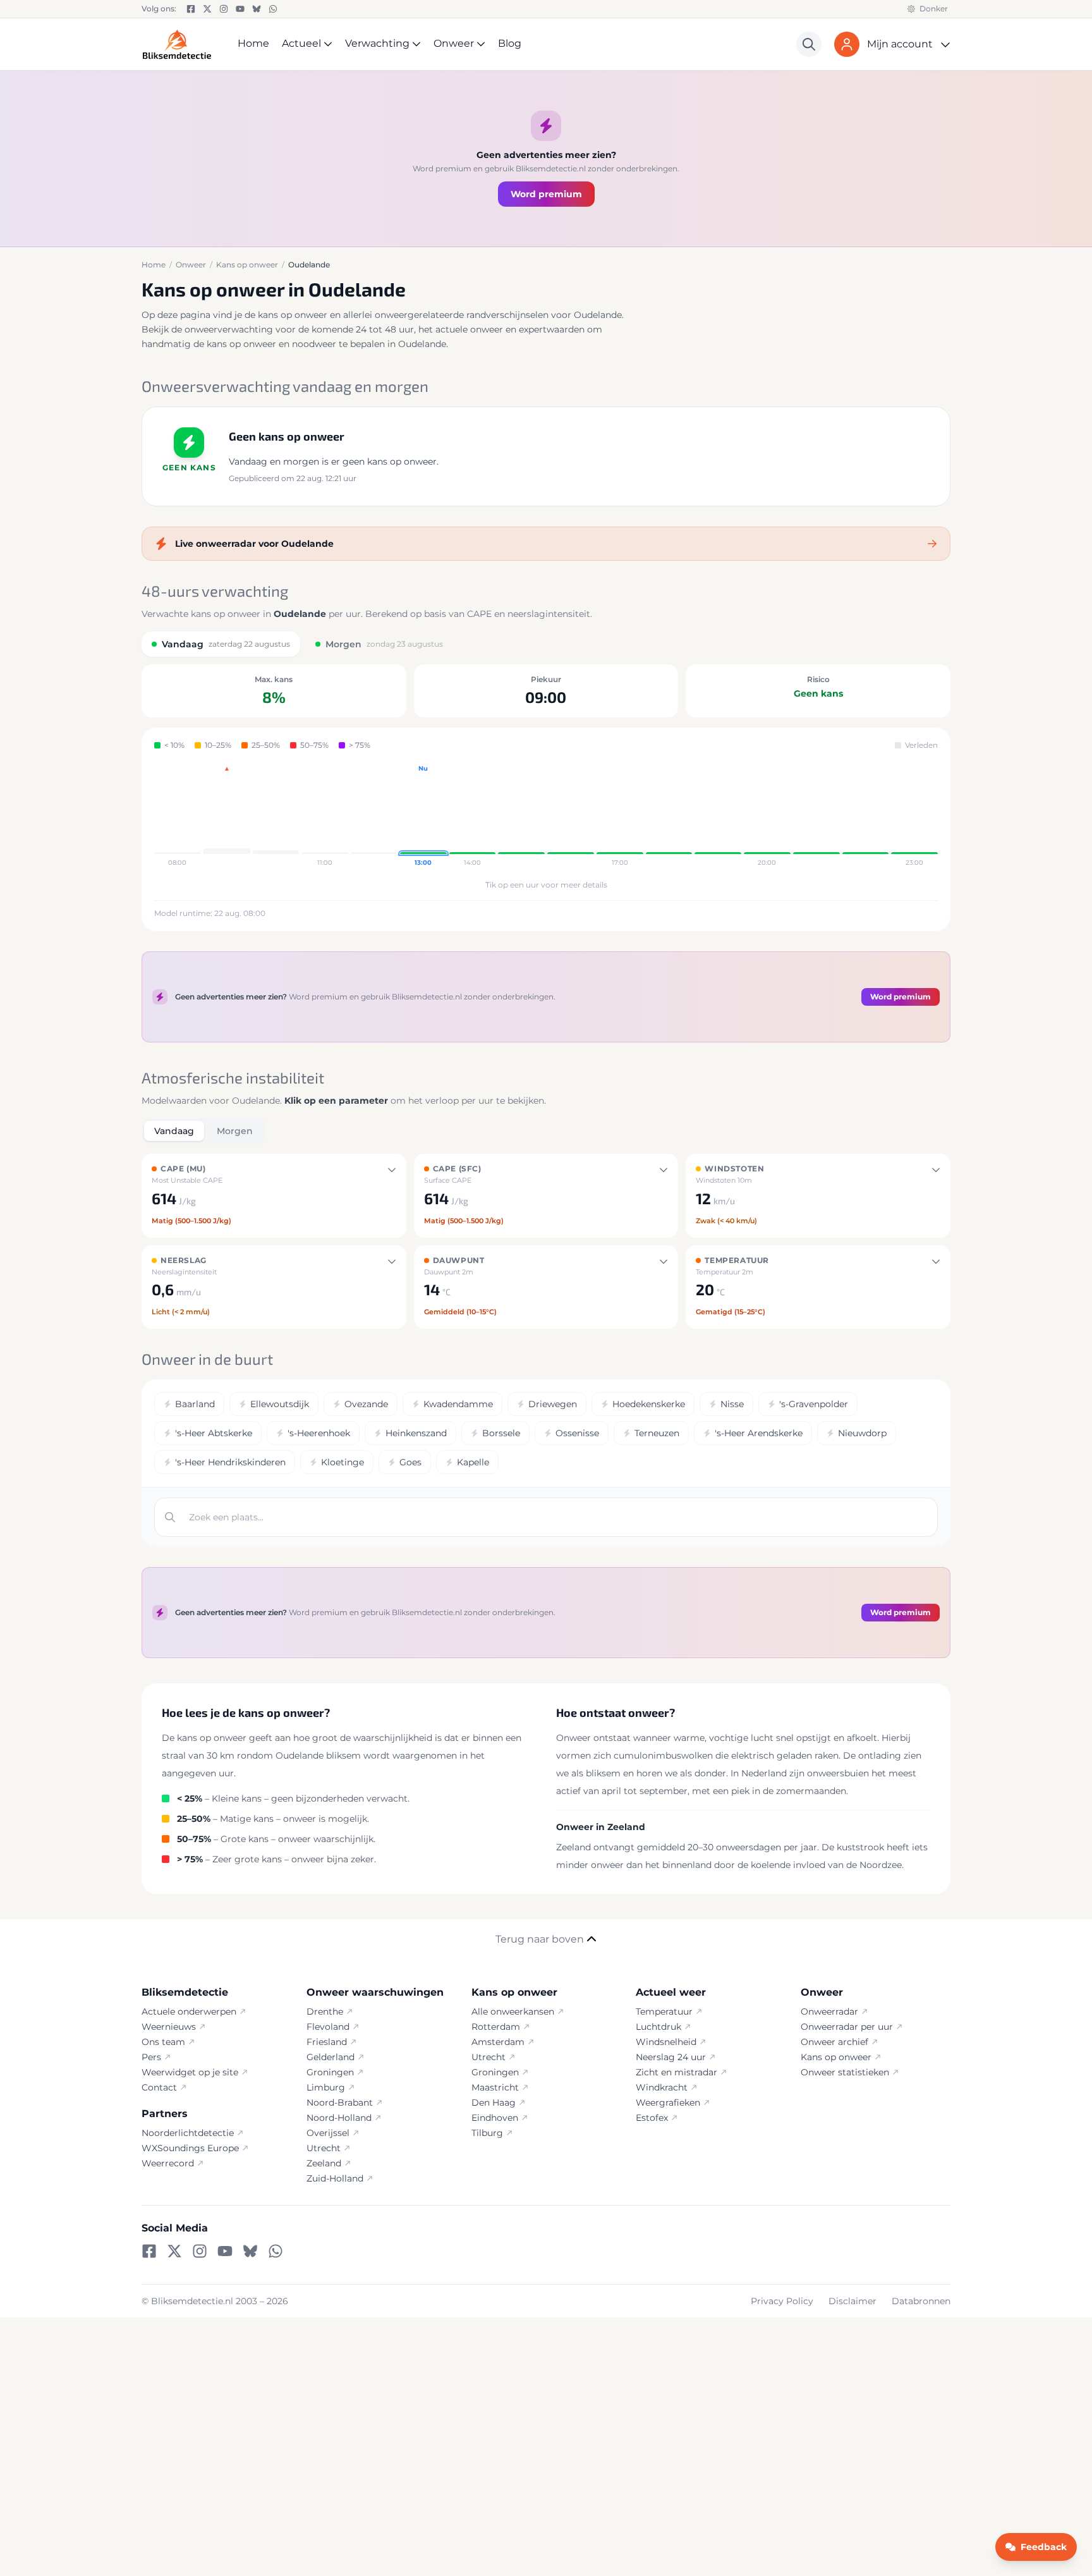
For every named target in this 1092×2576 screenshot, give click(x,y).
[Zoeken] (809, 44)
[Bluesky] (257, 9)
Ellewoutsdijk (280, 1404)
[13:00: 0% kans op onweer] (423, 816)
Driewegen (553, 1404)
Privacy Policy (782, 2301)
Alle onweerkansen (513, 2011)
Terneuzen (657, 1433)
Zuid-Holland (335, 2178)
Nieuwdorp (862, 1433)
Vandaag (174, 1131)
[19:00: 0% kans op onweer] (718, 816)
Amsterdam (498, 2042)
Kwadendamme (458, 1404)
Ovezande (366, 1404)
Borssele (501, 1433)
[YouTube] (240, 9)
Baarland (195, 1404)
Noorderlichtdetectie (188, 2133)
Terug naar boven (540, 1939)
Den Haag (494, 2103)
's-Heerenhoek (319, 1433)
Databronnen (921, 2301)
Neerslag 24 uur (671, 2057)
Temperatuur (664, 2011)
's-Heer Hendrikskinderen (230, 1462)
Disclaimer (852, 2301)
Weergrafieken (668, 2103)
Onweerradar (829, 2011)
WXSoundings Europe (190, 2148)
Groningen (330, 2072)
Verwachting (377, 43)
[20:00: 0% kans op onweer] (767, 816)
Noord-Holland (339, 2118)
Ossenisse (577, 1433)
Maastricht (495, 2087)
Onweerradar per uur (847, 2027)
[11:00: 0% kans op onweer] (325, 816)
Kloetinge (343, 1462)
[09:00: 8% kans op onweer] (227, 816)
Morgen (235, 1131)
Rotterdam (496, 2027)
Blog (510, 43)
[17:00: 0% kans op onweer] (620, 816)
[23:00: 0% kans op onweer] (914, 816)
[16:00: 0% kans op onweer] (571, 816)
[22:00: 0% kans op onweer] (866, 816)
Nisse (732, 1404)
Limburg (326, 2087)
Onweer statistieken (845, 2072)
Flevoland (328, 2027)
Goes (410, 1462)
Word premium (546, 194)
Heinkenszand (416, 1433)
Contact (159, 2087)
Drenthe (325, 2011)
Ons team (163, 2042)
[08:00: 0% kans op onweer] (178, 816)
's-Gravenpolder (814, 1404)
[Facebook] (191, 9)
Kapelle (473, 1462)
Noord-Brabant (340, 2103)
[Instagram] (224, 9)
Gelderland (331, 2057)
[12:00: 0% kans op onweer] (374, 816)
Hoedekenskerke (649, 1404)
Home (253, 43)
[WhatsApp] (273, 9)
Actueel (301, 43)
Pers (151, 2057)
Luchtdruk (658, 2027)
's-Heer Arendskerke (759, 1433)
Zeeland (324, 2163)
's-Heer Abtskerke (214, 1433)
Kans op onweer (836, 2057)
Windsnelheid (666, 2042)
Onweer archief (834, 2042)
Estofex (652, 2118)
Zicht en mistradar (676, 2072)
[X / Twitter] (207, 9)
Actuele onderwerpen (189, 2011)
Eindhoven (495, 2118)
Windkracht (662, 2087)
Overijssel (328, 2133)
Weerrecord (168, 2163)
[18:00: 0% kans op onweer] (669, 816)
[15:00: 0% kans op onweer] (521, 816)
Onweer (454, 43)
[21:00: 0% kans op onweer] (816, 816)
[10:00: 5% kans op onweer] (276, 816)
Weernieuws (169, 2027)
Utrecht (324, 2148)
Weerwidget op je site (190, 2072)
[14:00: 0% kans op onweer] (473, 816)
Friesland (327, 2042)
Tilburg (487, 2133)
